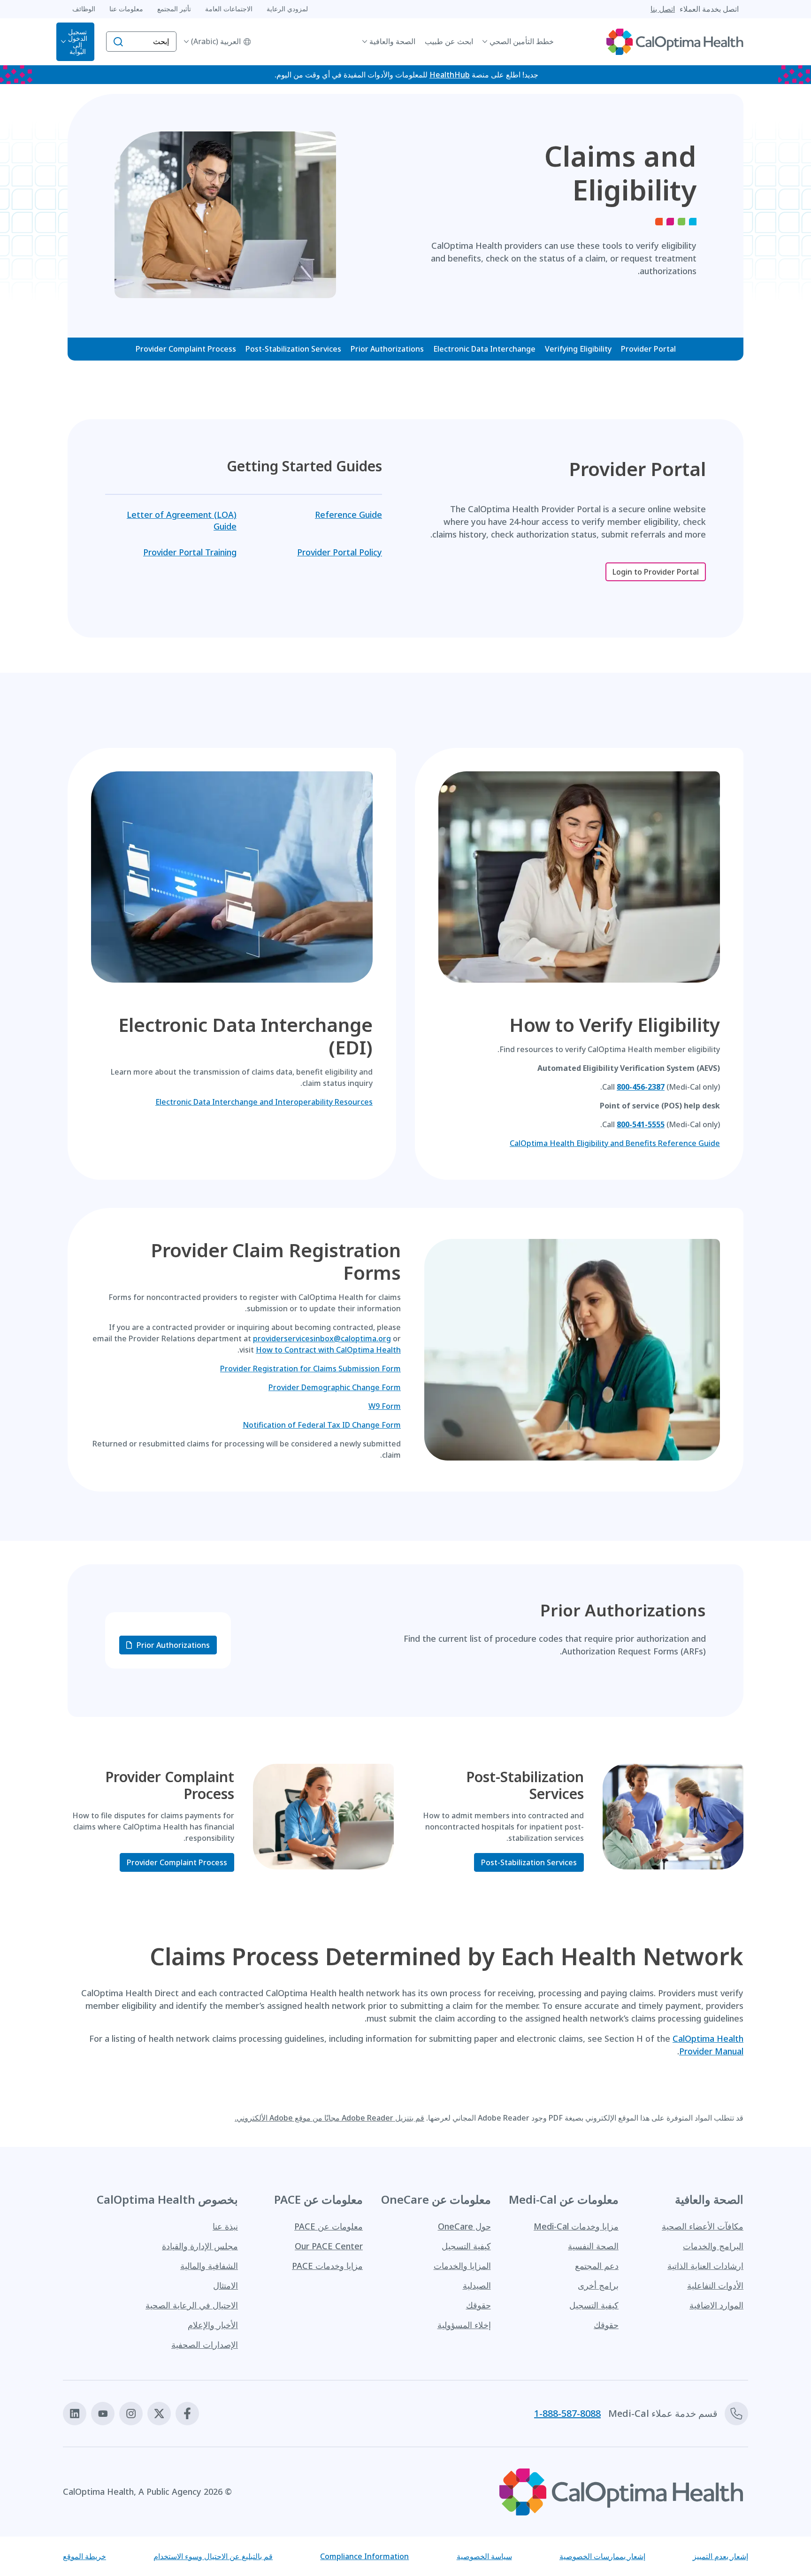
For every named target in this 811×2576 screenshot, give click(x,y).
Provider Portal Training (190, 552)
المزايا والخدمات (462, 2266)
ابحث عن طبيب (449, 41)
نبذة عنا (225, 2226)
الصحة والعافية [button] (392, 41)
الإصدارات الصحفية (205, 2345)
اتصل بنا (663, 9)
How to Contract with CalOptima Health (328, 1350)
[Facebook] (187, 2414)
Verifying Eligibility (578, 349)
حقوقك (606, 2325)
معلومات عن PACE (329, 2226)
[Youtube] (103, 2414)
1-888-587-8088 (567, 2414)
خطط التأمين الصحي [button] (522, 41)
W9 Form (385, 1406)
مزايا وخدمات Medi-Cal (576, 2226)
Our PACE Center (329, 2246)
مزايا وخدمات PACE (327, 2266)
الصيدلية (477, 2285)
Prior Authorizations (387, 349)
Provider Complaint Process (186, 349)
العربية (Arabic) (216, 41)
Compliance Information (364, 2556)
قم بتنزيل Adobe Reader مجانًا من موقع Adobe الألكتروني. (329, 2118)
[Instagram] (131, 2414)
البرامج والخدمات (713, 2246)
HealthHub (450, 75)
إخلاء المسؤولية (464, 2325)
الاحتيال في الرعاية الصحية (192, 2305)
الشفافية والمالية (209, 2266)
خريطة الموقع (84, 2556)
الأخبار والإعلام (213, 2325)
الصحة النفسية (593, 2246)
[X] (159, 2414)
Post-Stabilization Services (293, 349)
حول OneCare (464, 2226)
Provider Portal (648, 349)
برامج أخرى (598, 2285)
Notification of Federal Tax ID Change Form (322, 1425)
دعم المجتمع (597, 2266)
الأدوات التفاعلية (715, 2285)
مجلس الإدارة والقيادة (200, 2246)
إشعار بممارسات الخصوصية (602, 2556)
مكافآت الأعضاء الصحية (703, 2226)
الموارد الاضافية (716, 2305)
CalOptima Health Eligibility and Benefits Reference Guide (615, 1143)
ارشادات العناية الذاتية (705, 2266)
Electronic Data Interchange (484, 349)
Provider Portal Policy (340, 552)
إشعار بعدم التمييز (720, 2556)
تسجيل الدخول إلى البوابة (78, 42)
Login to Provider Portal (656, 572)
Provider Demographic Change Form (335, 1387)
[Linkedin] (75, 2414)
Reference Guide (348, 515)
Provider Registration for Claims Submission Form (310, 1369)
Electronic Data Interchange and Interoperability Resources (264, 1102)
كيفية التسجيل (594, 2305)
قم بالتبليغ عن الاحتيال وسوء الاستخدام (213, 2556)
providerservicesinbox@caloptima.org (322, 1338)
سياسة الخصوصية (484, 2556)
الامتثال (226, 2285)
